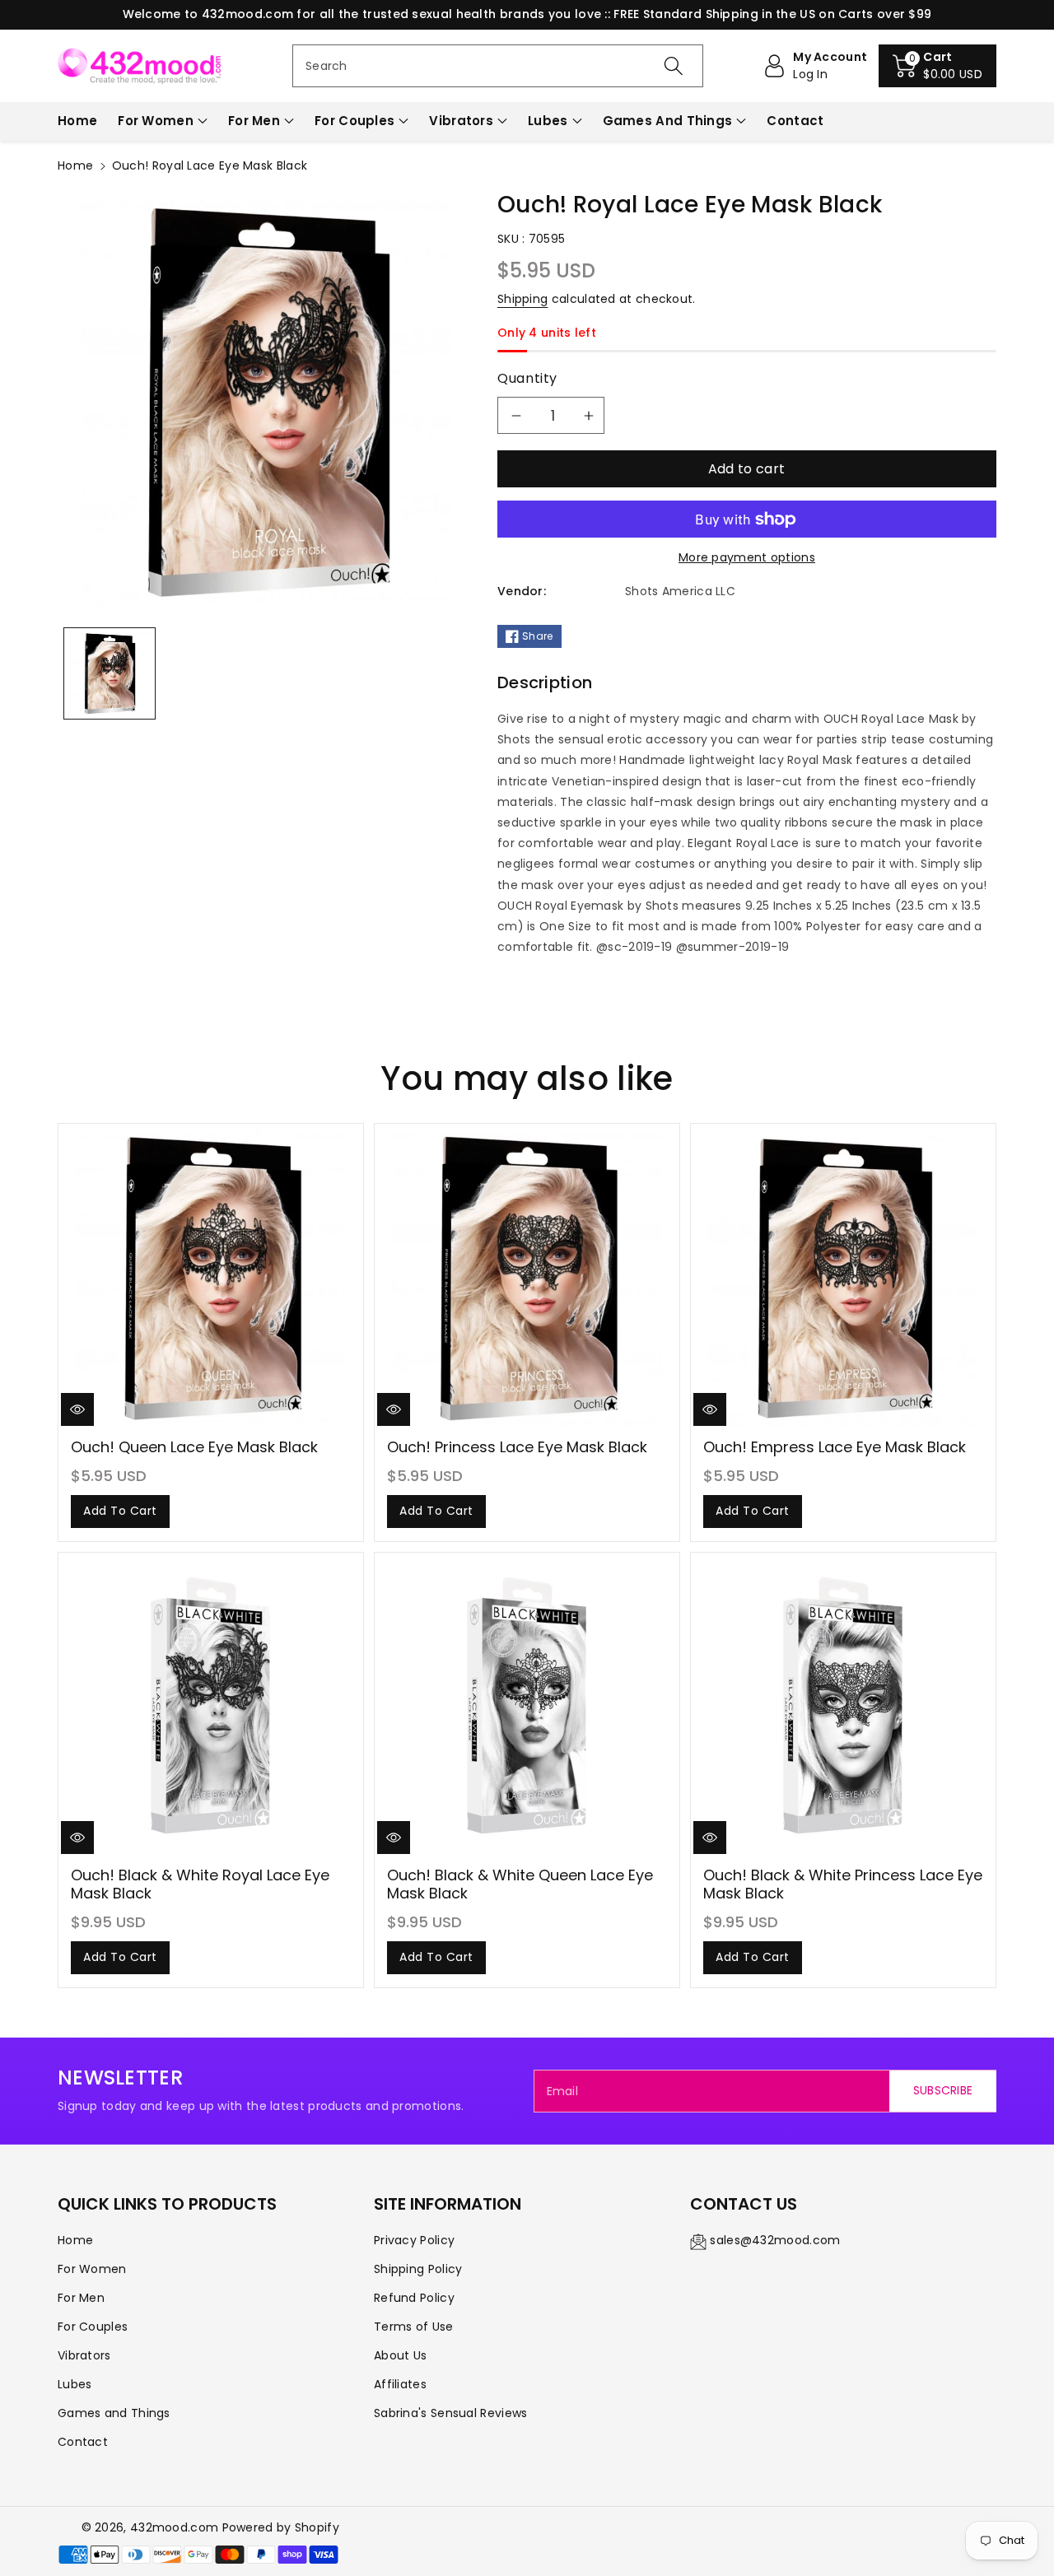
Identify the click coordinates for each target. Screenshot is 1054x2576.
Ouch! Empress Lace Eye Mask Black (835, 1447)
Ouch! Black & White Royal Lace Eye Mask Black (200, 1884)
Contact (83, 2442)
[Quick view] (77, 1409)
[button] (937, 66)
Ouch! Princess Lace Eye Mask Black (517, 1447)
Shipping (522, 299)
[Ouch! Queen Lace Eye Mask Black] (211, 1277)
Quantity (527, 378)
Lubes (548, 121)
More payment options (747, 557)
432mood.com (174, 2527)
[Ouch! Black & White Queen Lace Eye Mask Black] (527, 1705)
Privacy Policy (414, 2240)
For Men (254, 121)
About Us (400, 2355)
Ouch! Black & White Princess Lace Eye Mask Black (843, 1884)
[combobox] (498, 66)
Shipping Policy (418, 2269)
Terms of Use (414, 2327)
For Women (156, 121)
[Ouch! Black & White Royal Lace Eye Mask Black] (211, 1705)
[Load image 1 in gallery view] (110, 673)
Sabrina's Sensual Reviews (451, 2413)
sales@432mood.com (775, 2240)
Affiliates (400, 2384)
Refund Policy (414, 2298)
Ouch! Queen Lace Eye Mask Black (194, 1447)
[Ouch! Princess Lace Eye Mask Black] (527, 1277)
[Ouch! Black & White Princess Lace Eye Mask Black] (843, 1705)
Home (75, 165)
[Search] (673, 66)
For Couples (354, 121)
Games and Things (668, 121)
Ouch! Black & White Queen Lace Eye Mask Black (520, 1884)
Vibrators (461, 121)
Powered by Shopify (281, 2527)
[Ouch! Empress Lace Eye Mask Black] (843, 1277)
